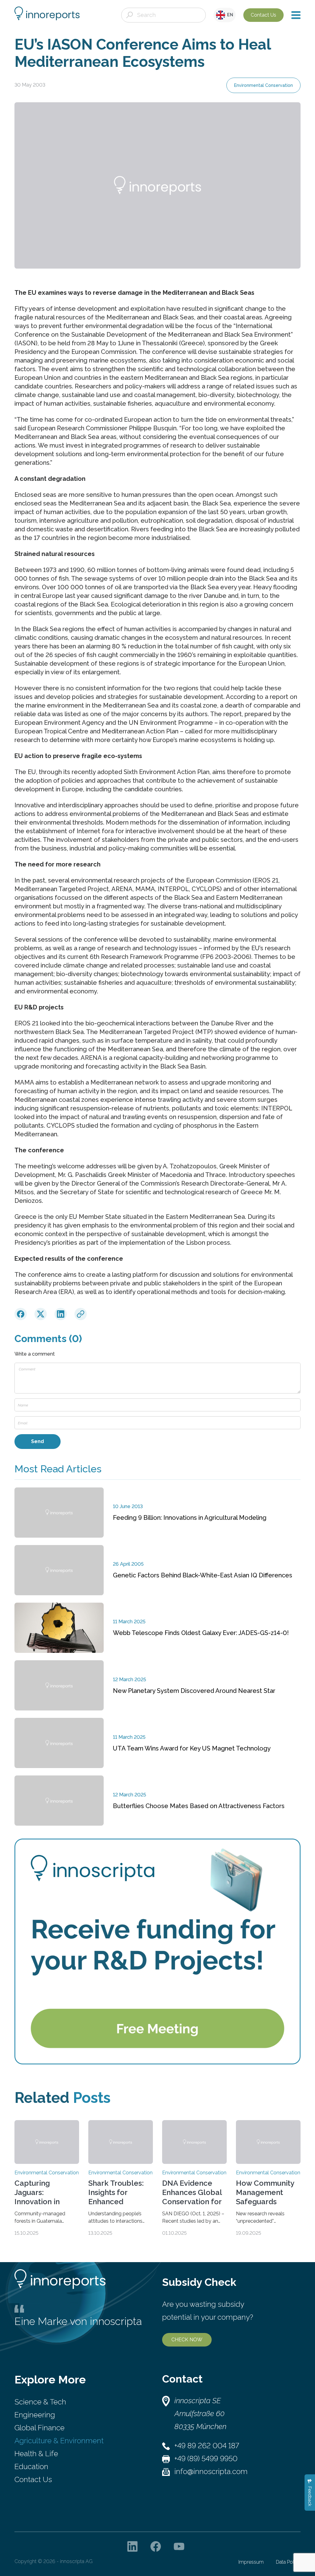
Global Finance (40, 2428)
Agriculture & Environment (59, 2441)
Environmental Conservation (263, 85)
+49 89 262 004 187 (207, 2446)
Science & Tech (40, 2402)
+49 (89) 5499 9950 (206, 2458)
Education (31, 2466)
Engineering (35, 2415)
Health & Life (36, 2454)
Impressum (251, 2562)
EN (229, 15)
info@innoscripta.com (211, 2471)
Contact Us (263, 15)
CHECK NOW (187, 2340)
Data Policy (288, 2562)
